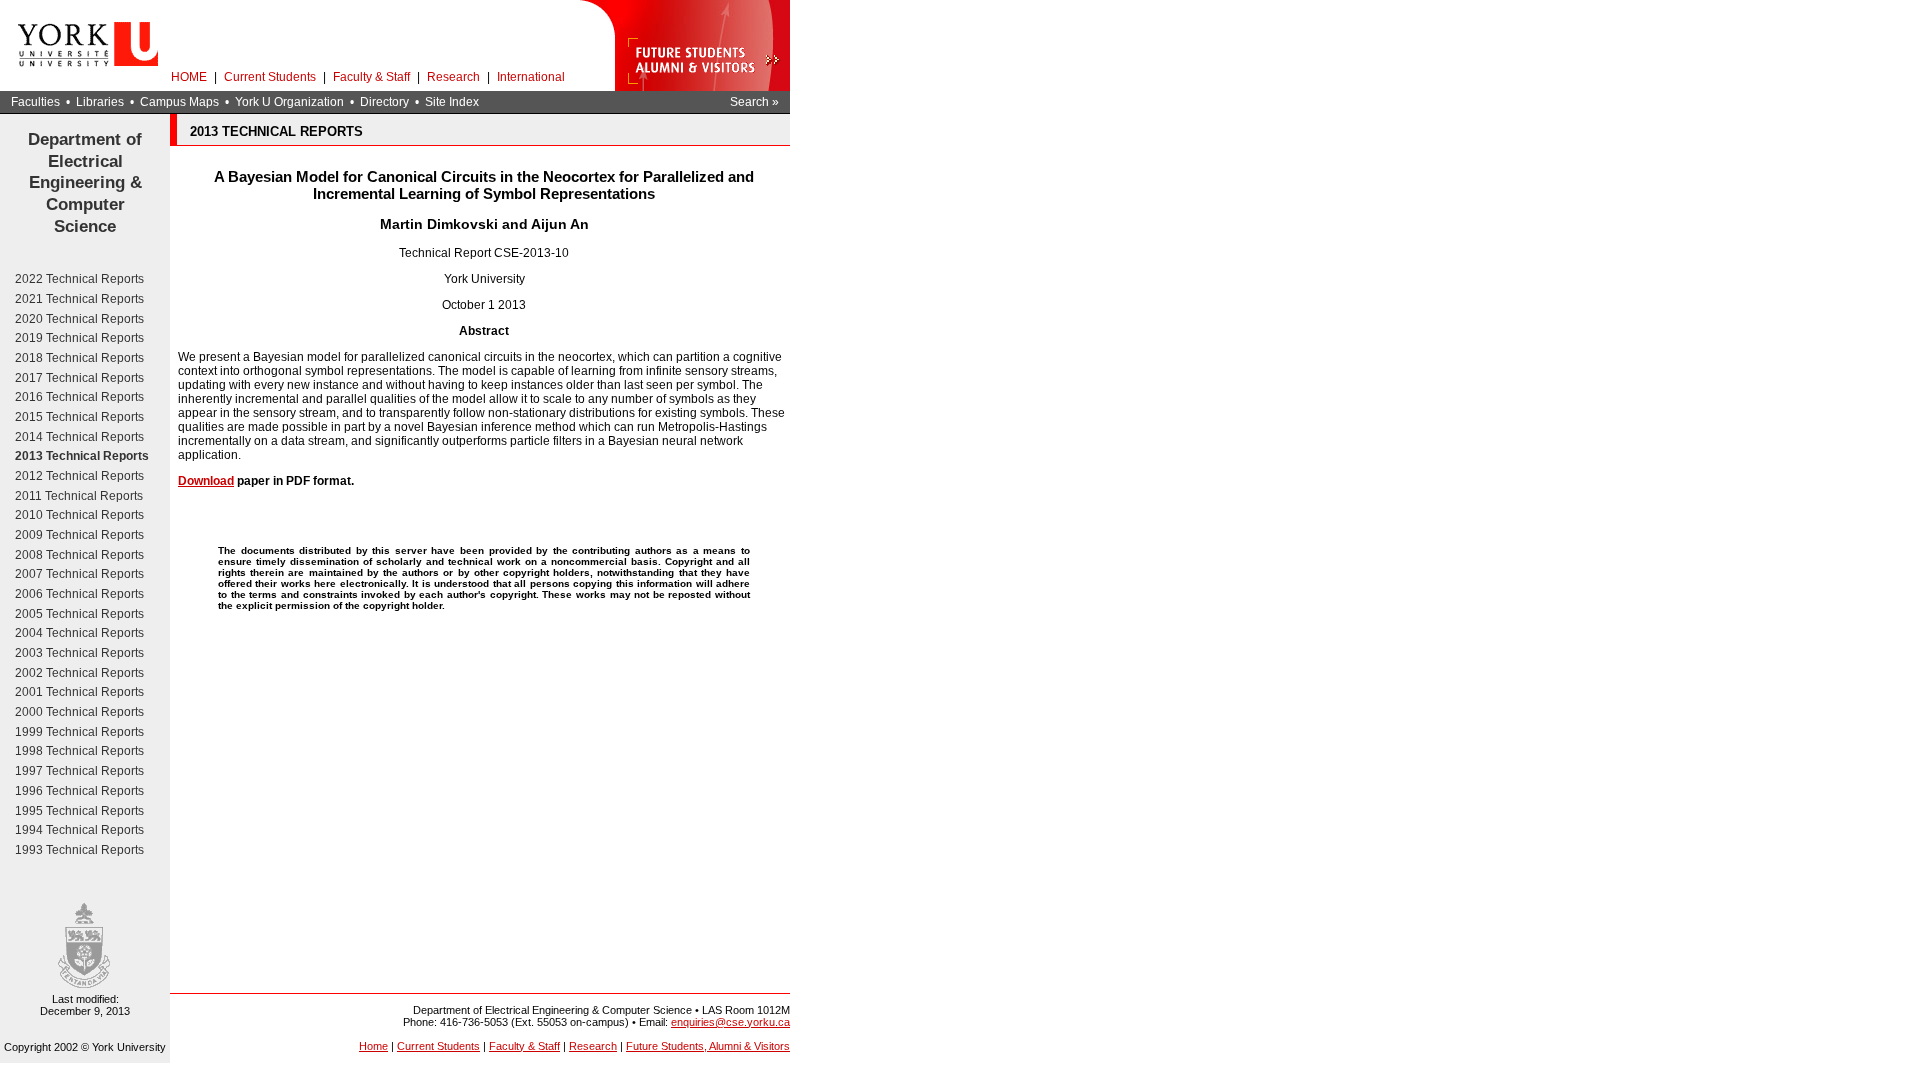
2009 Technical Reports (79, 535)
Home (373, 1046)
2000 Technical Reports (79, 712)
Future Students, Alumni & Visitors (708, 1046)
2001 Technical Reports (79, 692)
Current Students (270, 77)
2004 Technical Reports (79, 633)
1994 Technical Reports (79, 830)
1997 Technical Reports (79, 771)
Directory (384, 102)
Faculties (35, 102)
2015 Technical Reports (79, 417)
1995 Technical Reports (79, 811)
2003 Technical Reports (79, 653)
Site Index (452, 102)
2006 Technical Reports (79, 594)
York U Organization (289, 102)
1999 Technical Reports (79, 732)
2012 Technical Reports (79, 476)
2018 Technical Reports (79, 358)
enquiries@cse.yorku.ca (730, 1022)
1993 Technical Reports (79, 850)
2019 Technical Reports (79, 338)
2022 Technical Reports (79, 279)
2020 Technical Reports (79, 319)
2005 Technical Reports (79, 614)
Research (453, 77)
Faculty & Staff (371, 77)
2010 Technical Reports (79, 515)
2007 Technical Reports (79, 574)
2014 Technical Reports (79, 437)
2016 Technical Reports (79, 397)
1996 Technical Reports (79, 791)
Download (206, 481)
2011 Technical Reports (79, 496)
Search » (754, 102)
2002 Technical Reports (79, 673)
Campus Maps (179, 102)
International (531, 77)
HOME (189, 77)
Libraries (100, 102)
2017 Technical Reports (79, 378)
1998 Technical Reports (79, 751)
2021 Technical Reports (79, 299)
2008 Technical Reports (79, 555)
